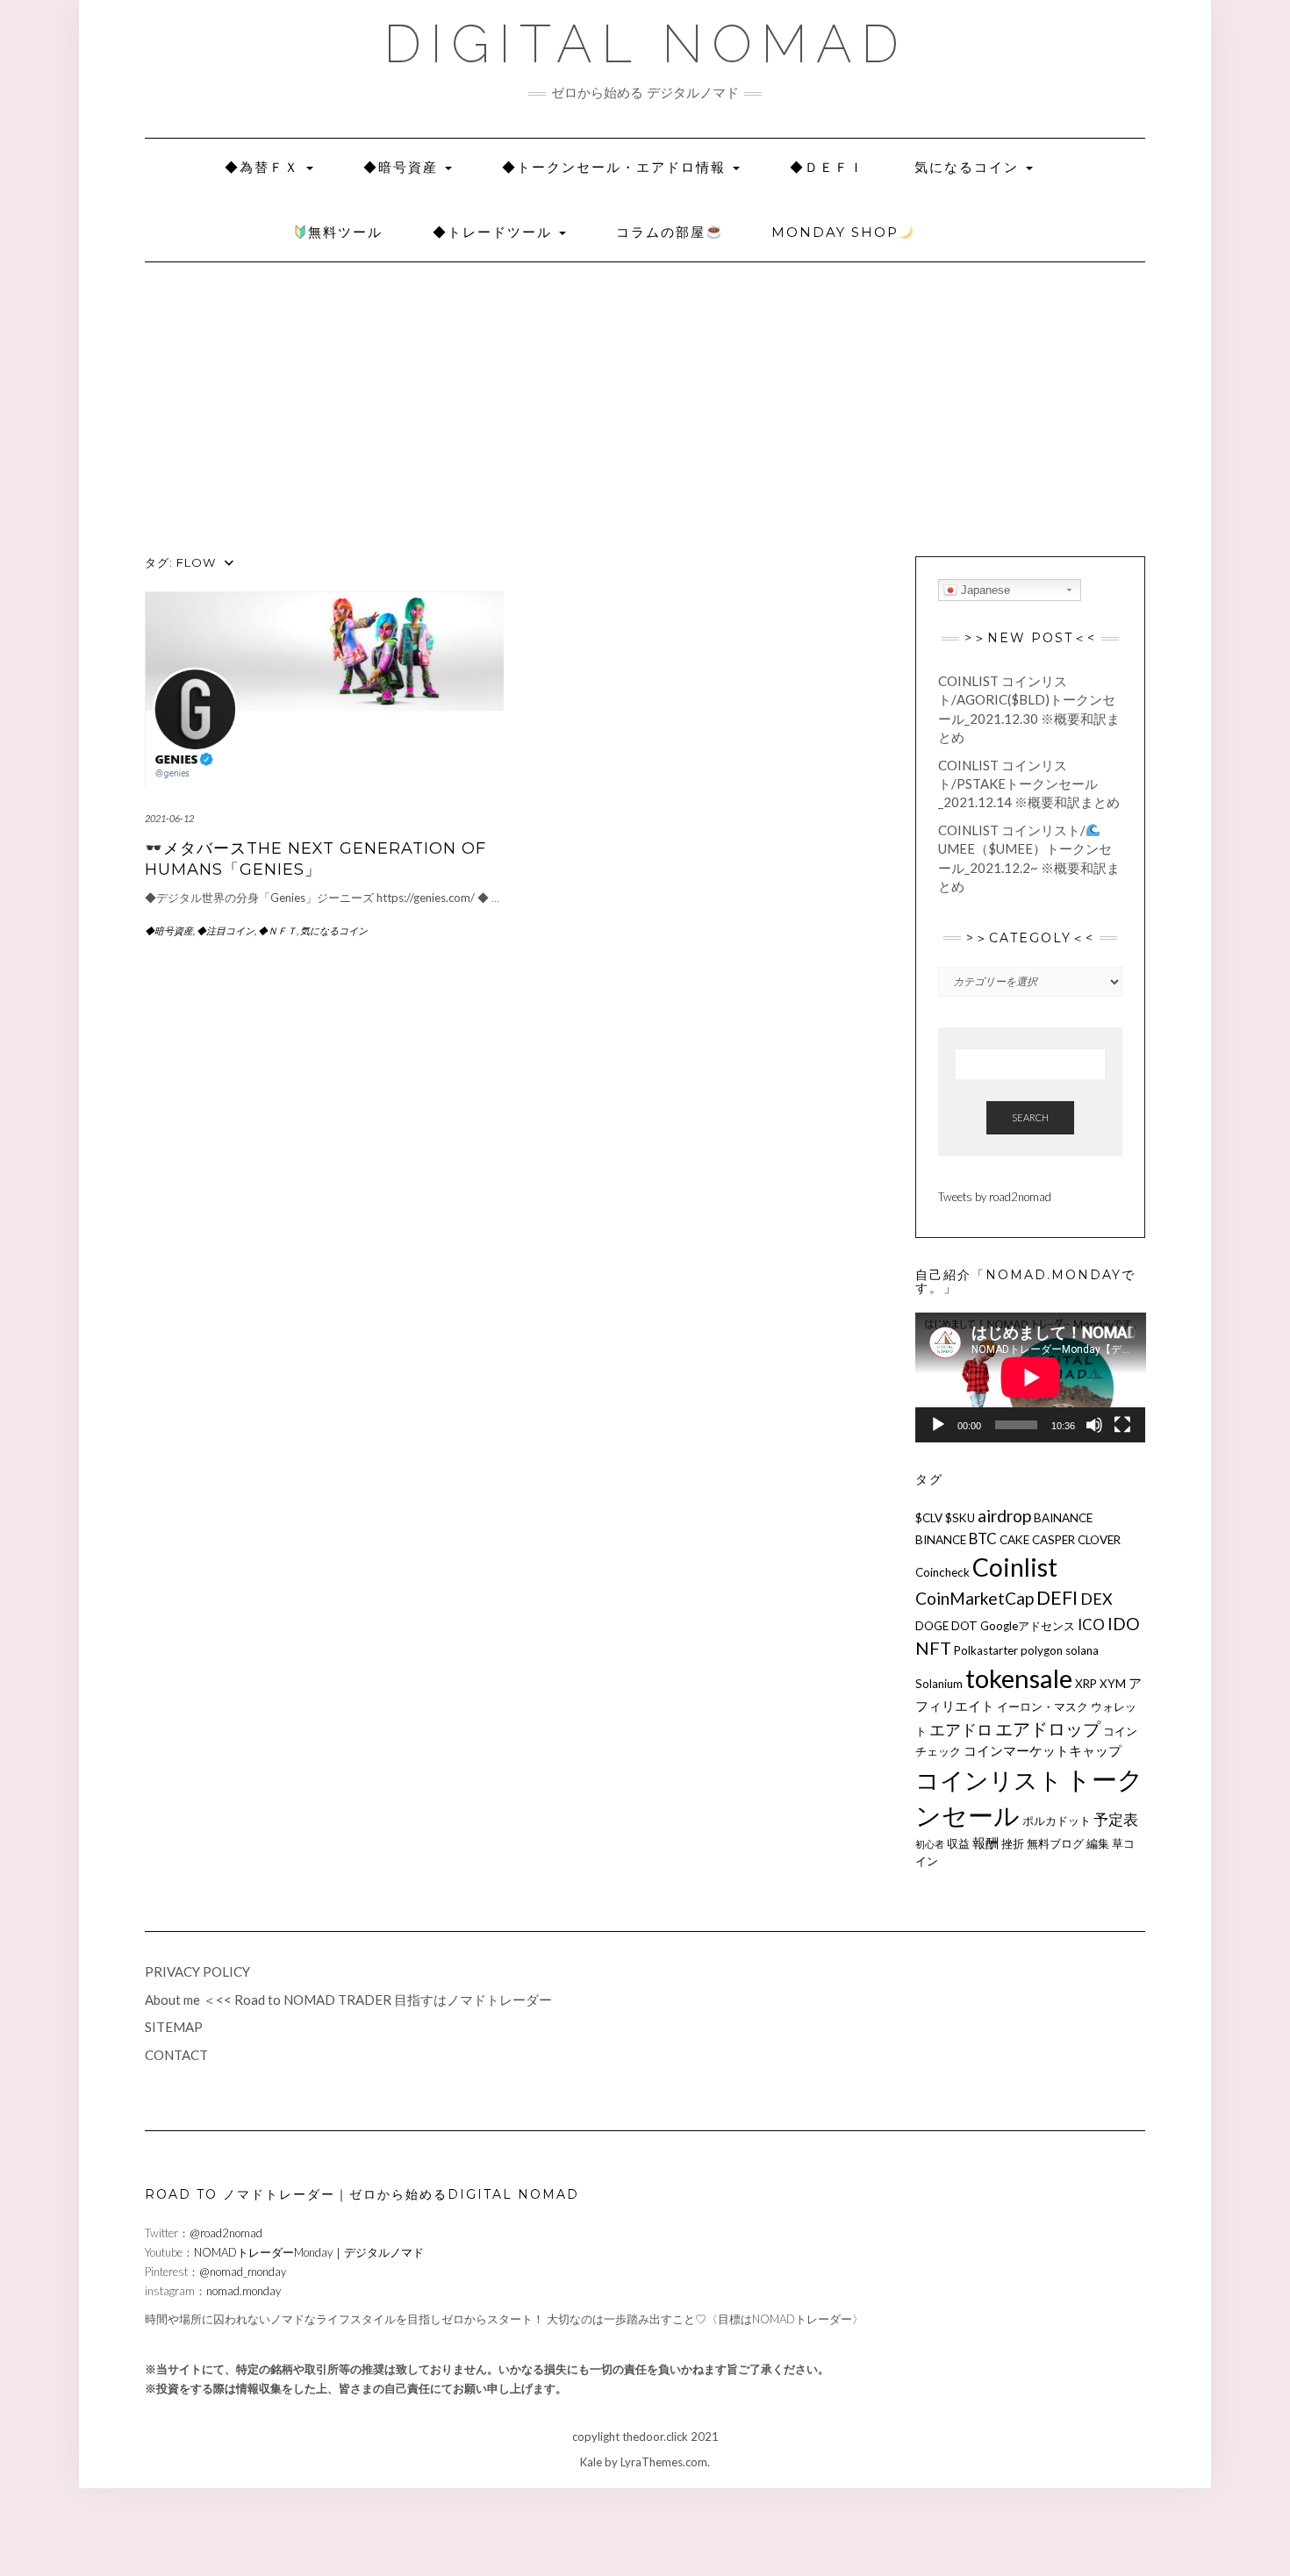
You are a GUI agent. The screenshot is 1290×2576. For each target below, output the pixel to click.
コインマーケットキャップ (1043, 1750)
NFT (933, 1648)
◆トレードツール (495, 232)
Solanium (939, 1684)
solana (1082, 1650)
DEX (1096, 1599)
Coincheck (942, 1572)
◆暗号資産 (403, 167)
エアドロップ (1048, 1728)
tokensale (1019, 1678)
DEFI (1057, 1598)
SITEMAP (174, 2027)
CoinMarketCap (975, 1598)
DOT (964, 1626)
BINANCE (941, 1540)
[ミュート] (1094, 1425)
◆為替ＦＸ (265, 167)
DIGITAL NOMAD (645, 44)
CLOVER (1099, 1540)
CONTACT (176, 2055)
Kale (591, 2462)
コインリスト (989, 1780)
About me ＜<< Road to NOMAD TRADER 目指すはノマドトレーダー (348, 2000)
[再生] (938, 1425)
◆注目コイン (226, 930)
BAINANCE (1063, 1518)
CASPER (1053, 1540)
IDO (1124, 1624)
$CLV (929, 1518)
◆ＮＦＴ (277, 930)
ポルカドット (1057, 1821)
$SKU (960, 1518)
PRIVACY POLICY (197, 1971)
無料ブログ (1055, 1843)
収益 (958, 1843)
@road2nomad (226, 2233)
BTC (983, 1538)
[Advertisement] (645, 425)
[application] (1031, 1377)
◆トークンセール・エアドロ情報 (616, 167)
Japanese (984, 590)
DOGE (932, 1626)
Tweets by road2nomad (995, 1197)
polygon (1042, 1650)
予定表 (1116, 1819)
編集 (1098, 1843)
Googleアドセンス (1028, 1626)
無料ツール (345, 232)
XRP (1086, 1684)
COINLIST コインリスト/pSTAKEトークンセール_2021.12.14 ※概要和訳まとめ (1029, 784)
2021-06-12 (169, 818)
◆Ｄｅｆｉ (827, 167)
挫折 (1013, 1843)
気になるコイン (969, 167)
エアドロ (961, 1729)
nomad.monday (244, 2291)
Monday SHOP (835, 232)
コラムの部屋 (661, 232)
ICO (1091, 1624)
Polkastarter (986, 1650)
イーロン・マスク (1043, 1707)
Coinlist (1015, 1567)
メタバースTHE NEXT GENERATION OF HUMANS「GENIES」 (315, 859)
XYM (1113, 1684)
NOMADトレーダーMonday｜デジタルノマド (309, 2252)
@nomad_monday (243, 2272)
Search (1030, 1117)
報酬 (985, 1843)
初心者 (930, 1844)
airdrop (1004, 1516)
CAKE (1014, 1540)
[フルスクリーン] (1122, 1425)
